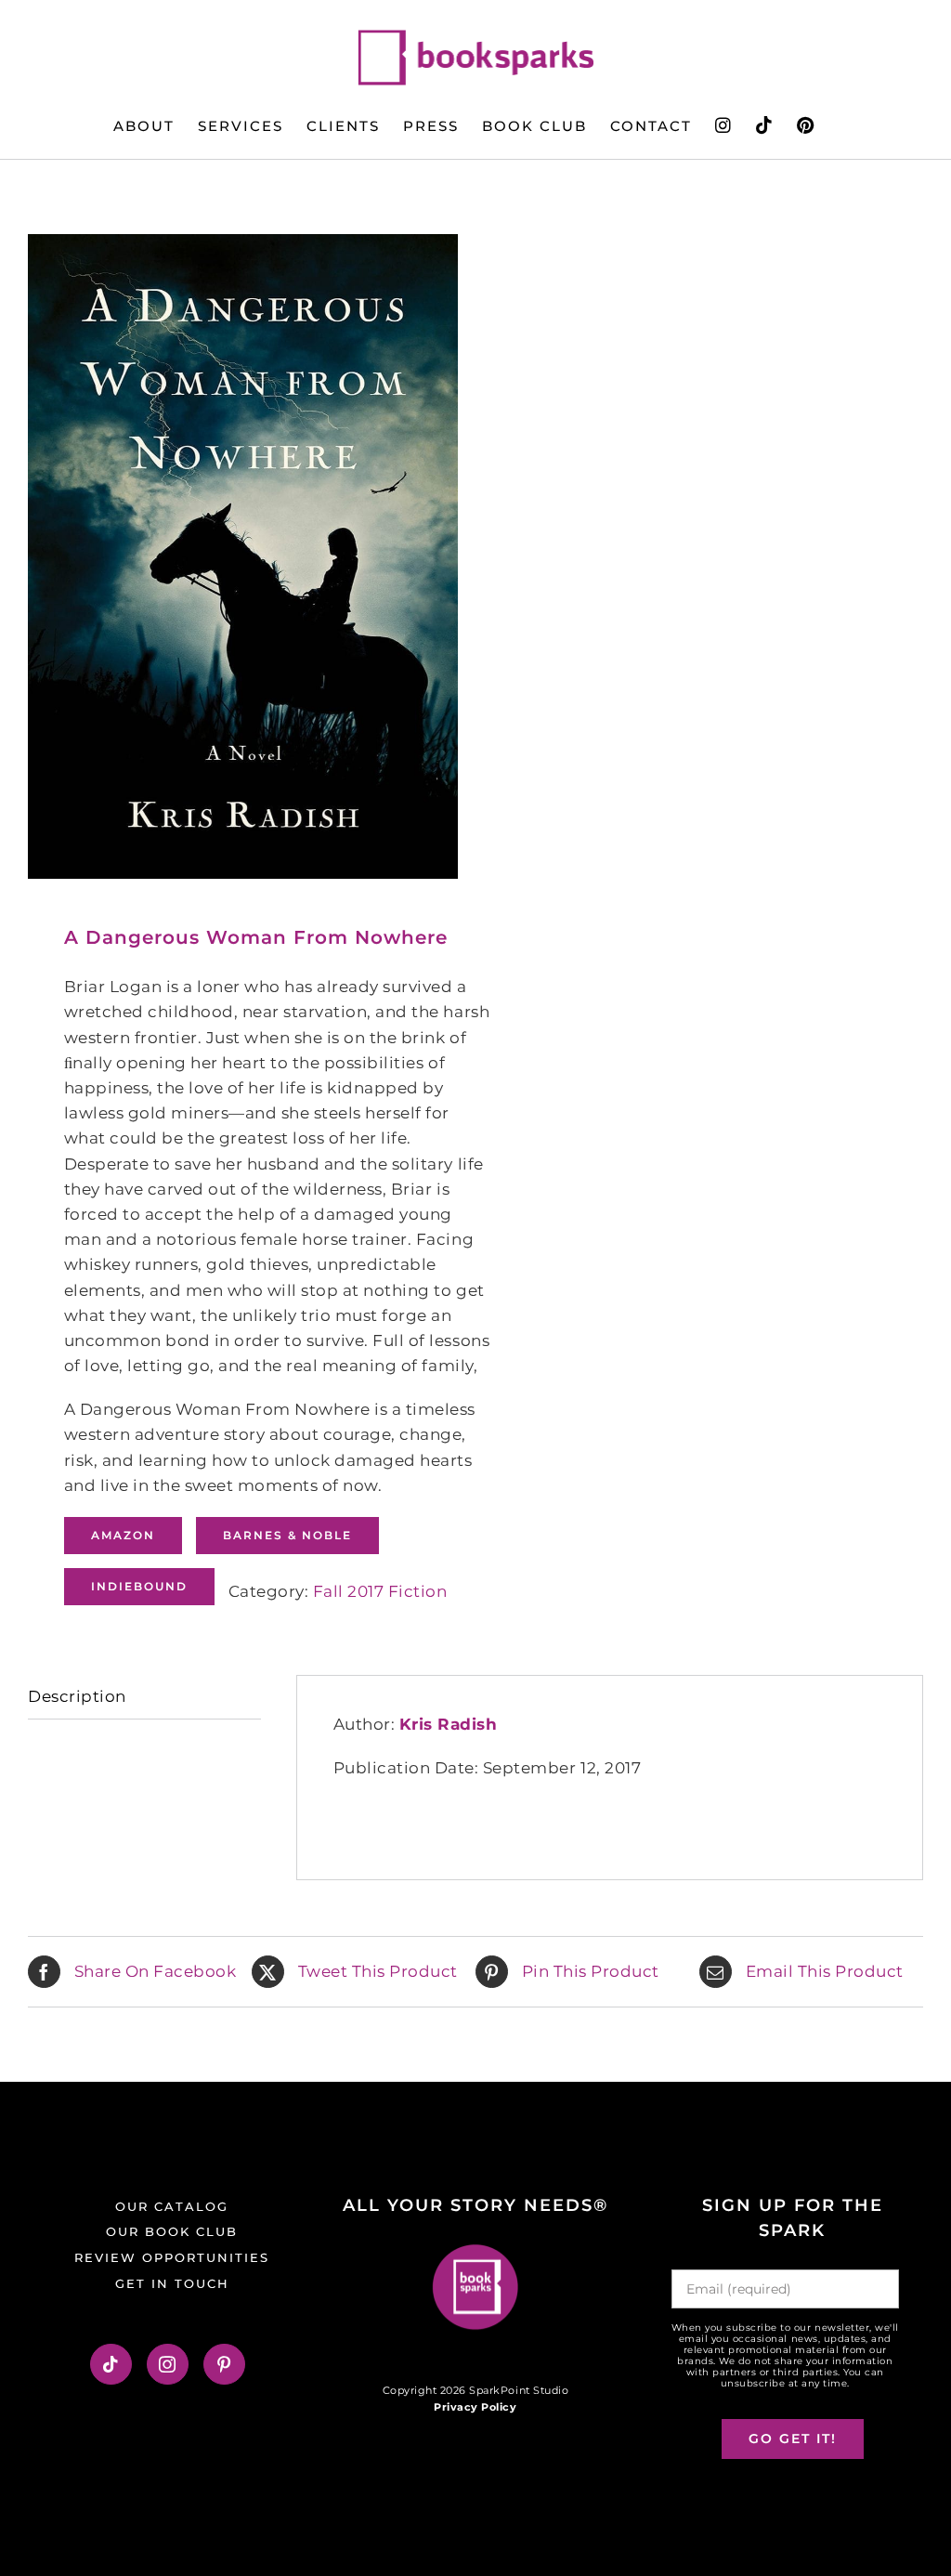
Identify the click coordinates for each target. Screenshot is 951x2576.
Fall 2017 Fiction (380, 1591)
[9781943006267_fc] (243, 556)
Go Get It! (793, 2439)
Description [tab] (77, 1696)
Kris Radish (449, 1724)
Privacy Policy (475, 2407)
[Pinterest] (224, 2364)
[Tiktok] (111, 2364)
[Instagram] (168, 2364)
